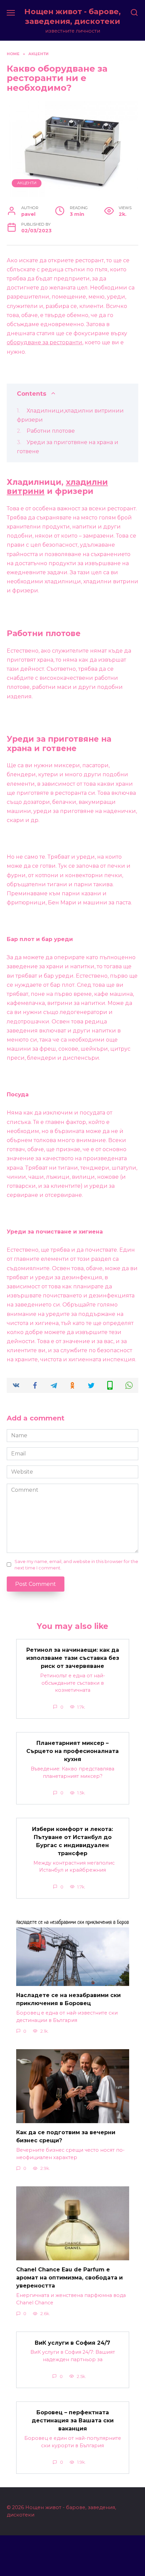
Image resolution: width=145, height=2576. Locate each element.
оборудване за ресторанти (45, 342)
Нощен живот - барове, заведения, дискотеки (72, 16)
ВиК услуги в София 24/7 (72, 2343)
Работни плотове (51, 431)
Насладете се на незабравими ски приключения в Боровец (68, 1999)
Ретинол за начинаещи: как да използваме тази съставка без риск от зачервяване (73, 1658)
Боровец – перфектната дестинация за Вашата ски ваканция (73, 2421)
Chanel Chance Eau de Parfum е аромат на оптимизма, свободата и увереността (69, 2278)
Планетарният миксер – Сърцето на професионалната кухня (72, 1751)
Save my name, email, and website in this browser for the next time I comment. (76, 1565)
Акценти (27, 183)
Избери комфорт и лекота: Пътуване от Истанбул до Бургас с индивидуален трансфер (72, 1841)
